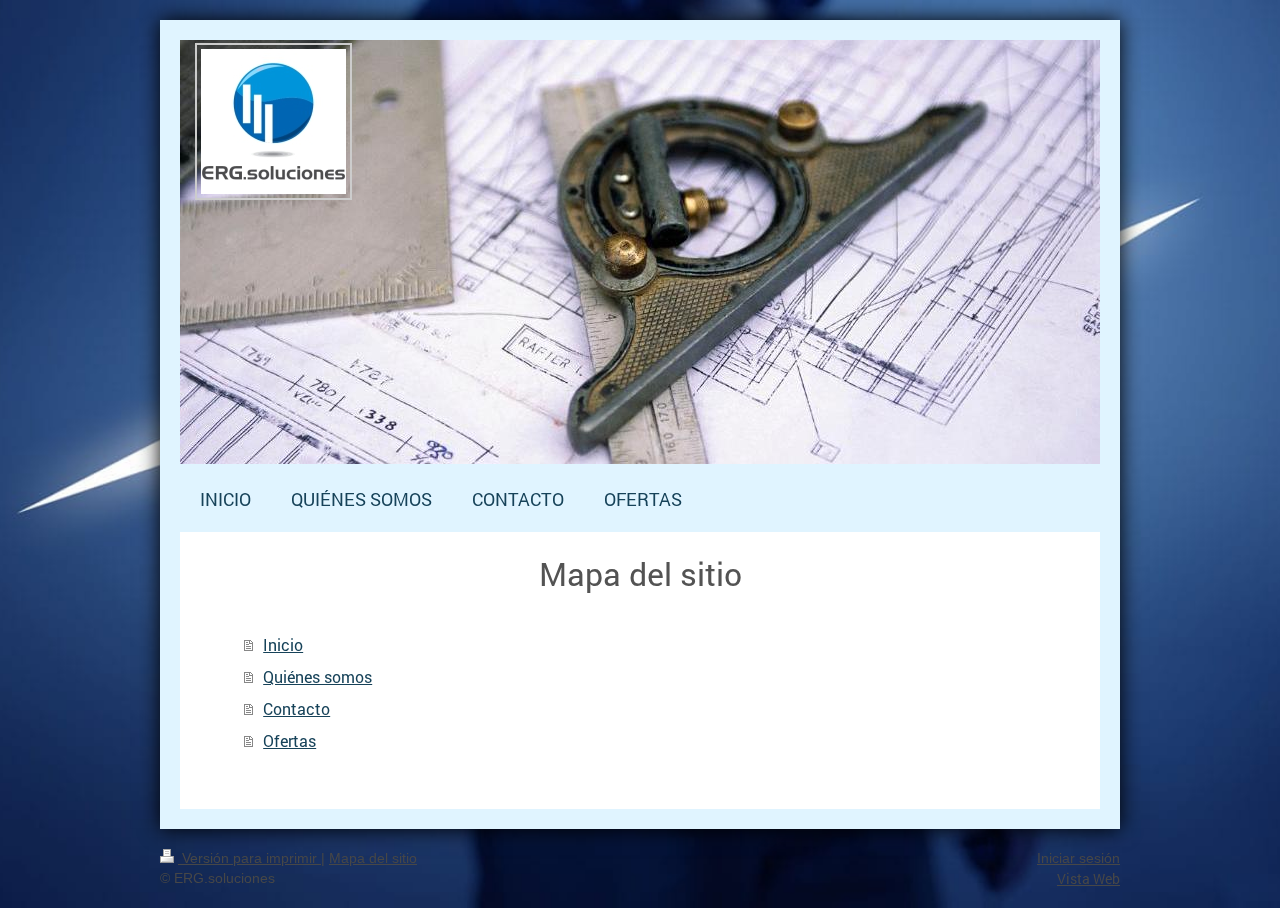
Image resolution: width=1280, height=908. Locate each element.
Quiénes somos (317, 676)
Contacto (296, 708)
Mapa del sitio (373, 858)
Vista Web (1088, 878)
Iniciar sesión (1078, 858)
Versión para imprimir (249, 858)
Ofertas (289, 740)
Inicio (283, 644)
